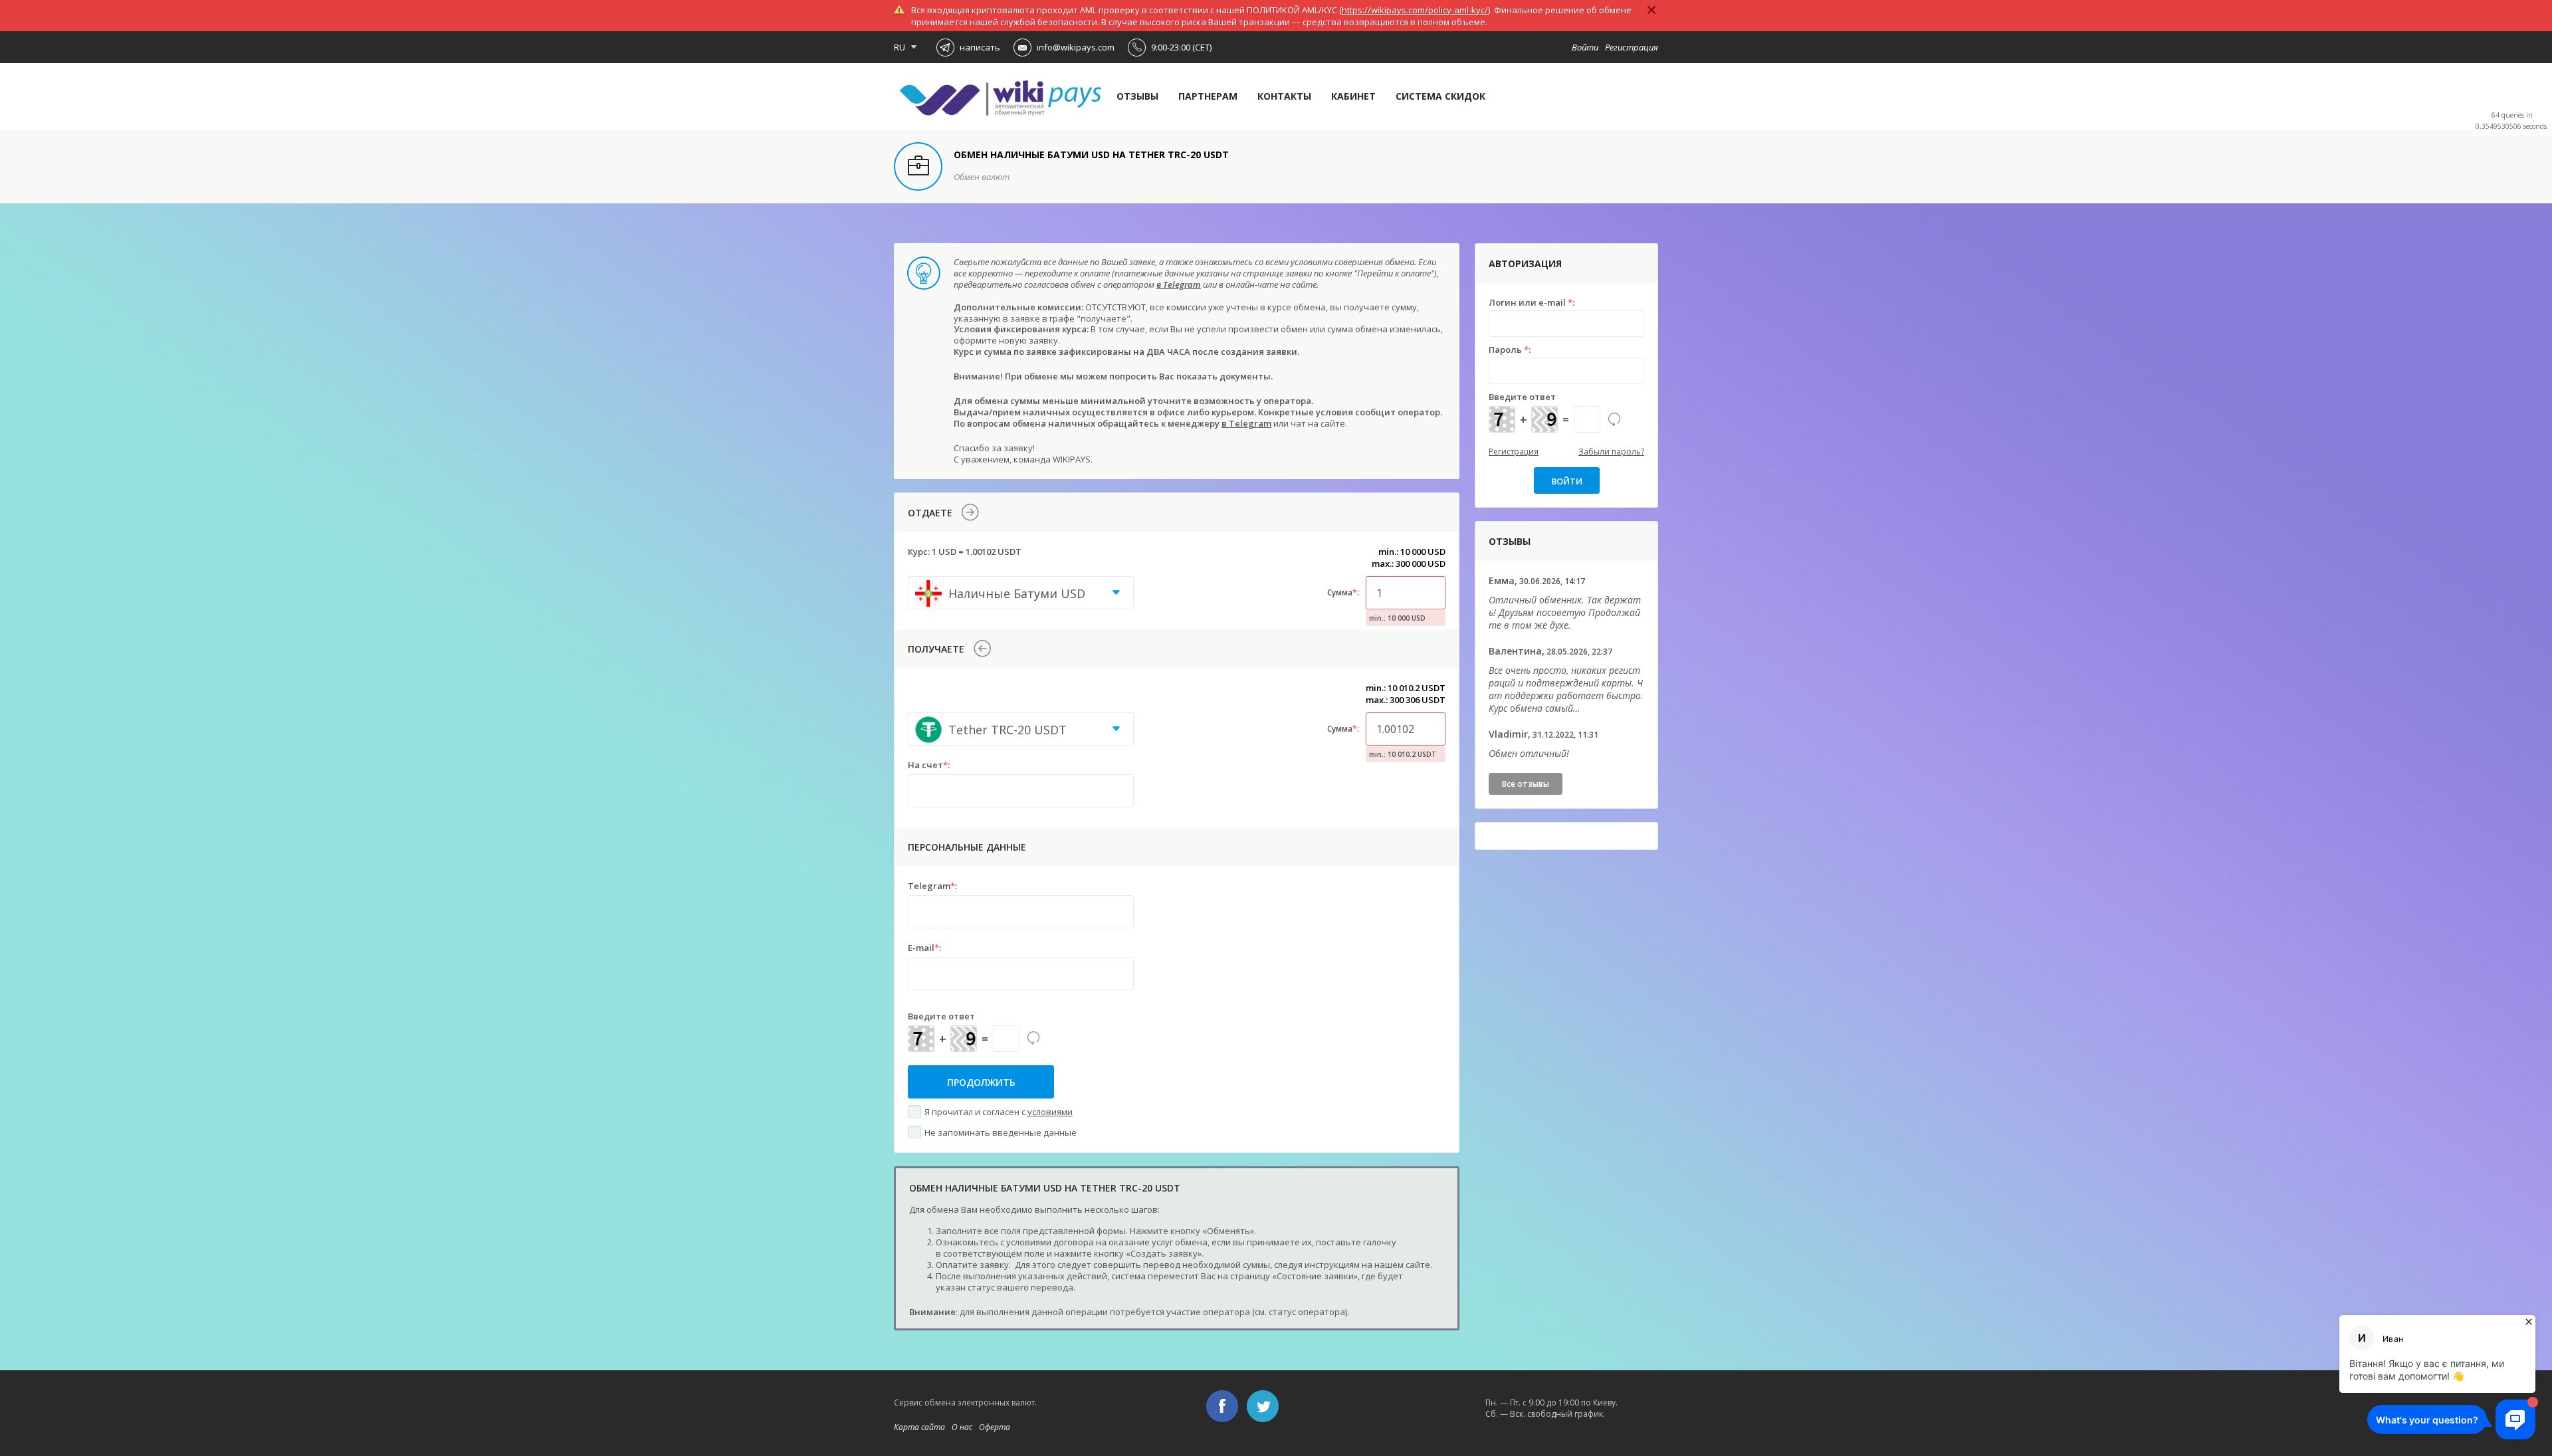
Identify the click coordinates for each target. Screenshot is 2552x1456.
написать (980, 47)
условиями (1050, 1112)
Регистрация (1632, 47)
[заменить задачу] (1033, 1039)
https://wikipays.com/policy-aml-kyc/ (1415, 10)
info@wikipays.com (1076, 47)
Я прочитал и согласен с (999, 1112)
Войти (1585, 47)
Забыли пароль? (1611, 452)
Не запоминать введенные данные (1001, 1132)
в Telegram (1179, 284)
